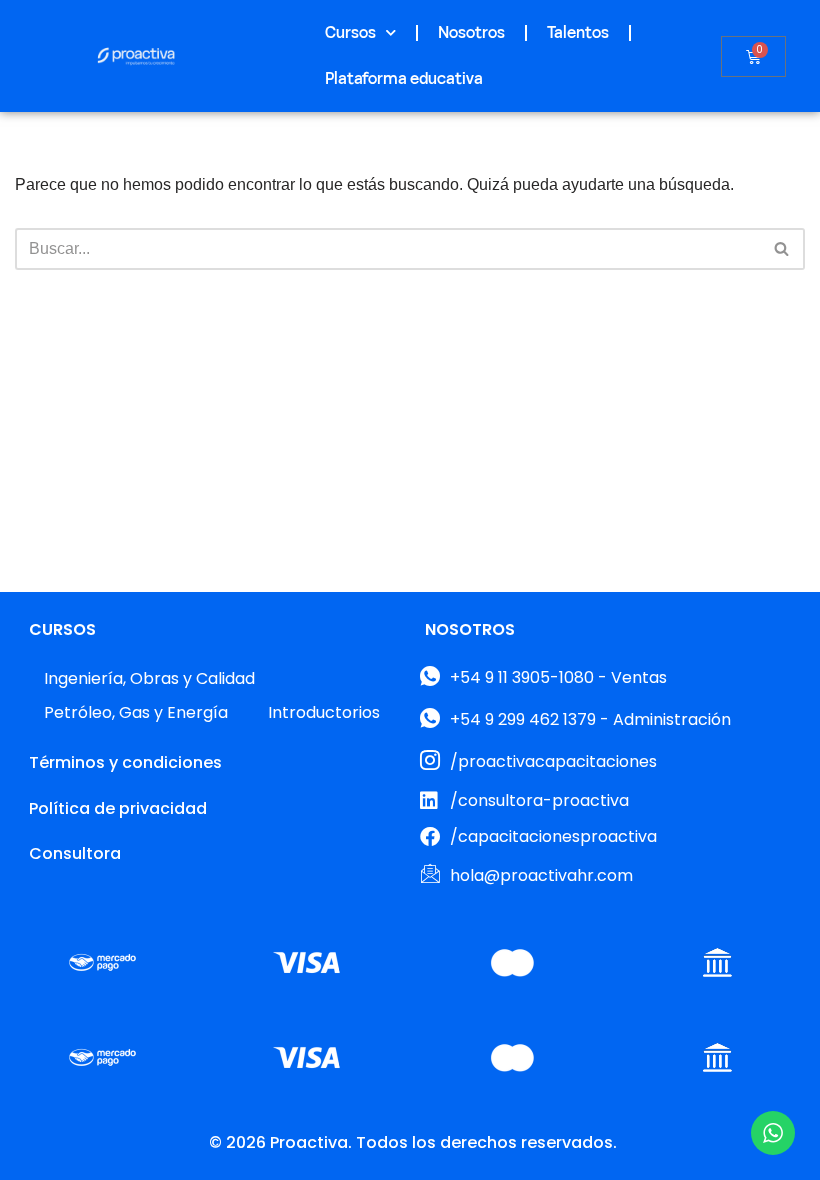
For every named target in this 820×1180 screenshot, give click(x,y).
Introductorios (324, 712)
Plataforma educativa (404, 79)
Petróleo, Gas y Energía (136, 712)
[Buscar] (782, 249)
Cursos (350, 33)
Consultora (75, 853)
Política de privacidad (118, 808)
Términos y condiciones (125, 762)
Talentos (578, 33)
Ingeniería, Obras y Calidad (149, 678)
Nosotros (471, 33)
